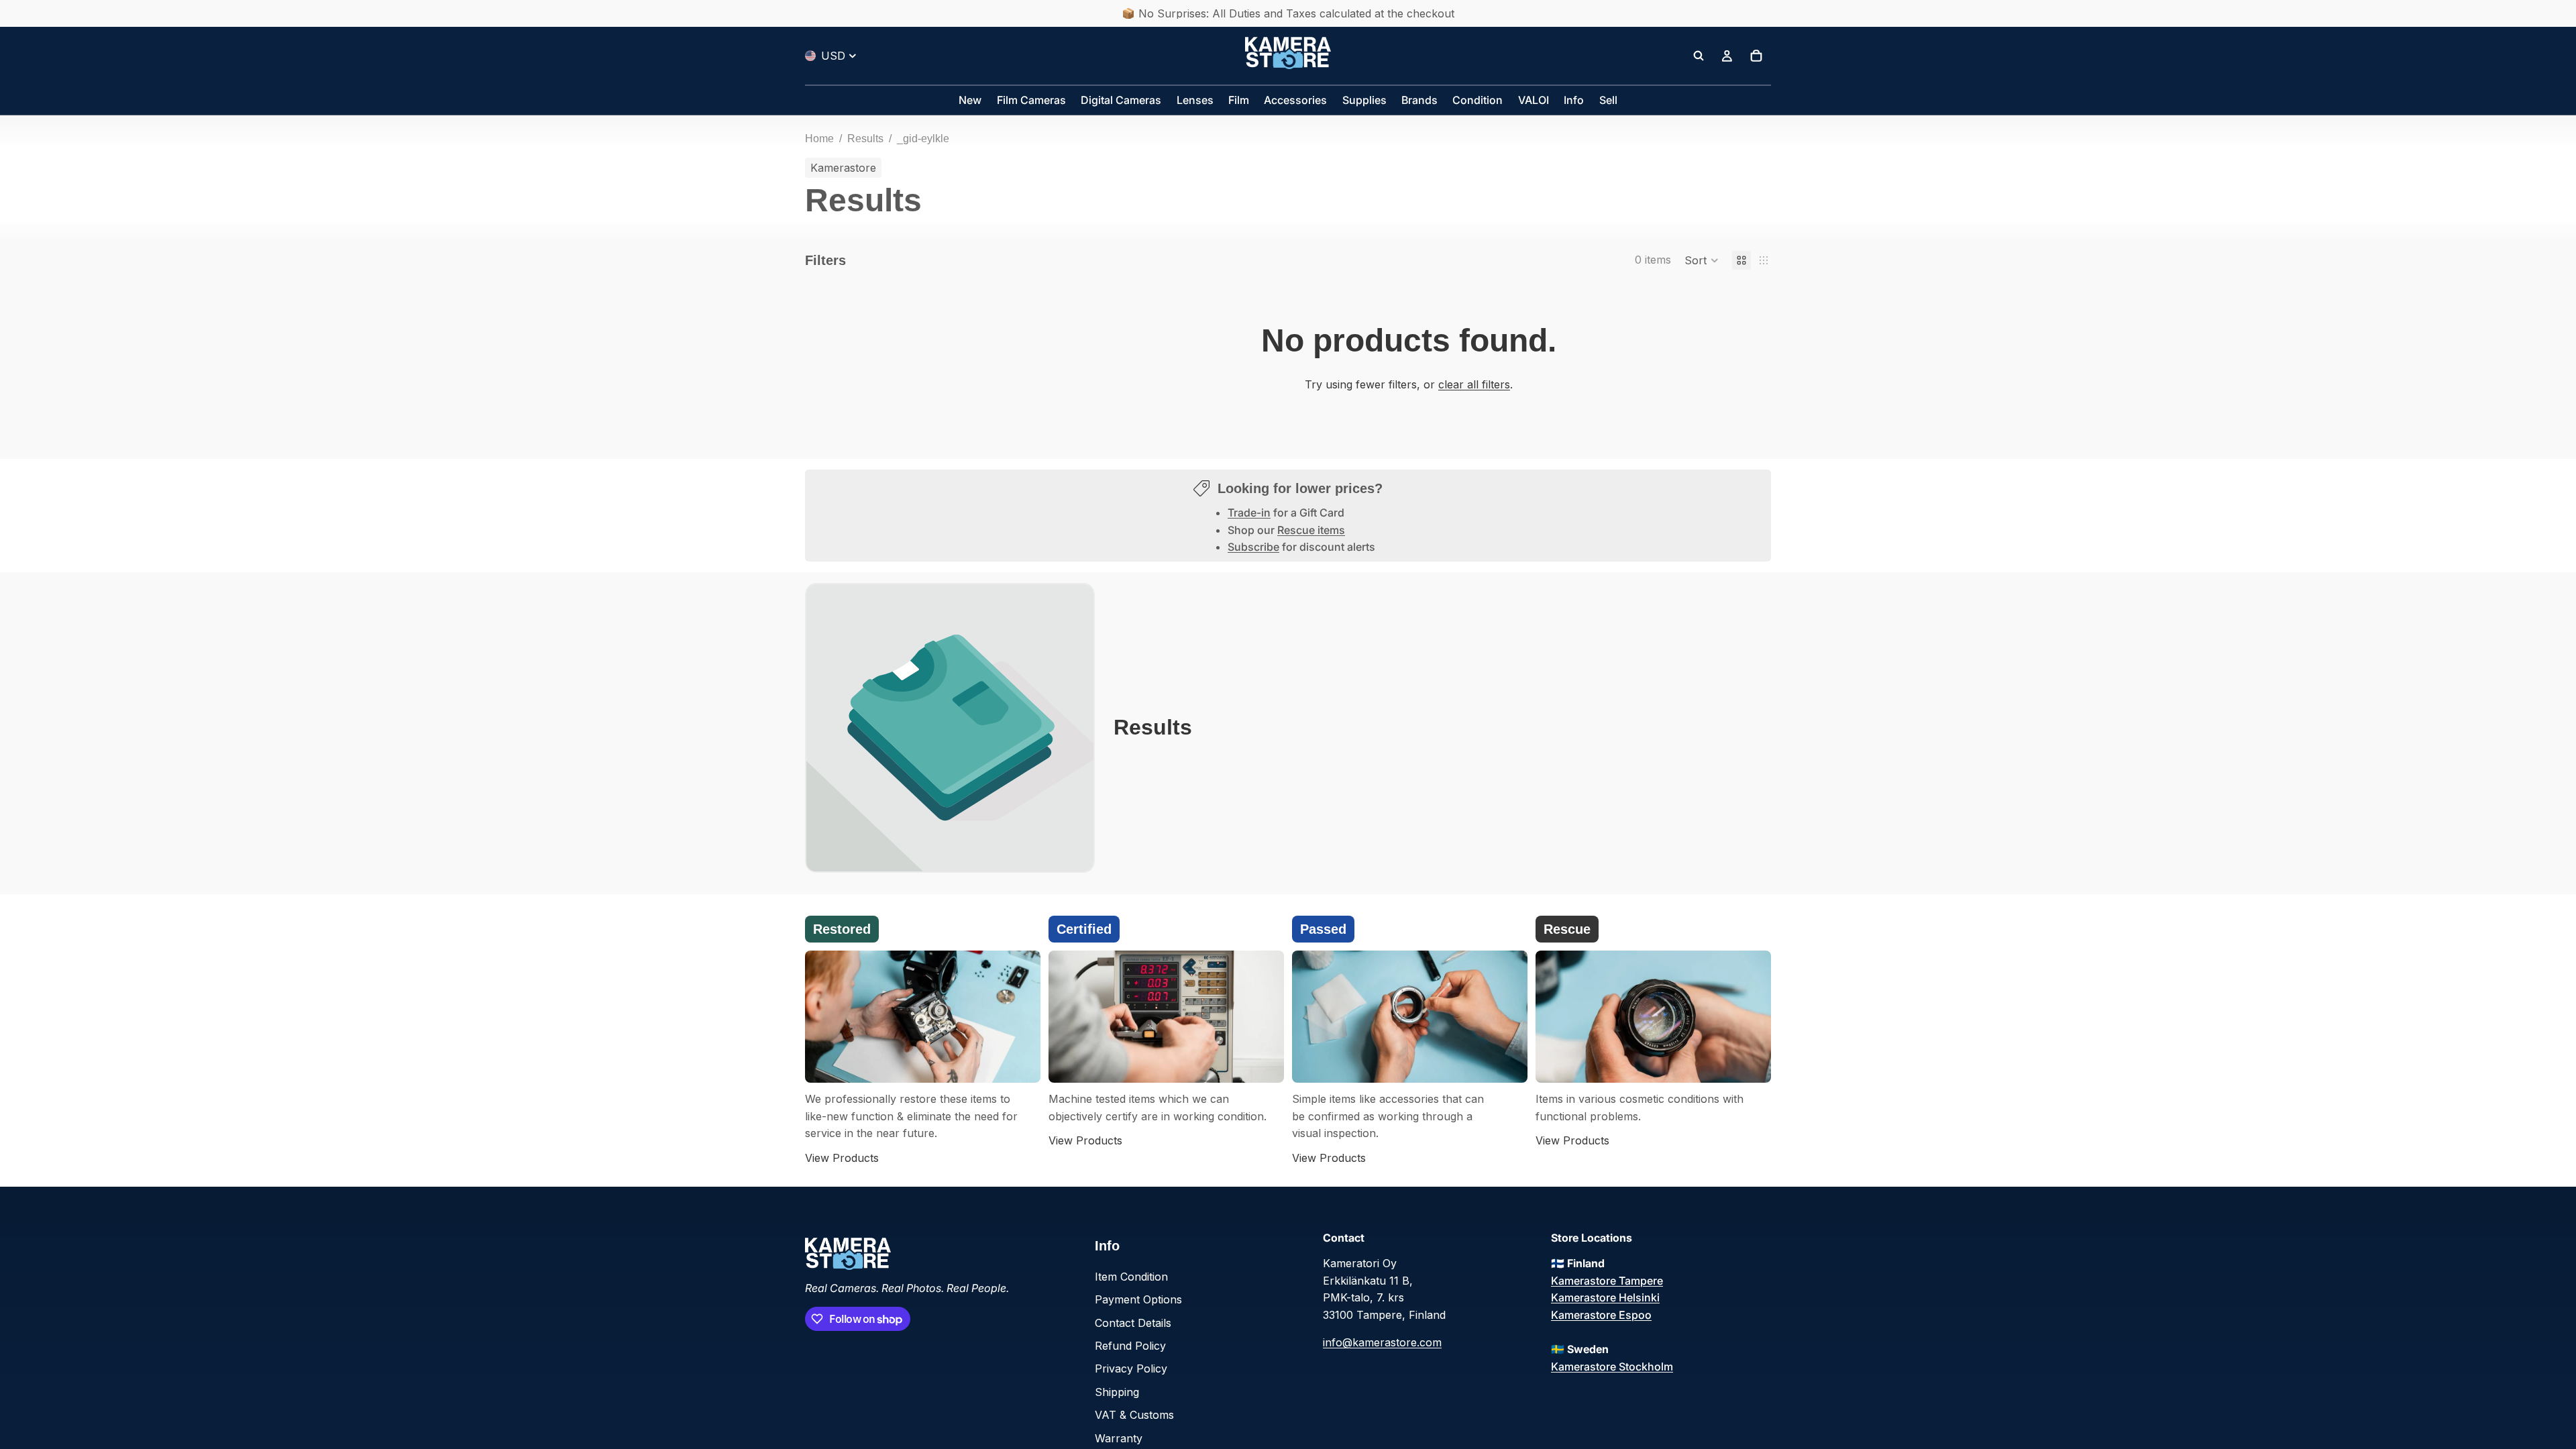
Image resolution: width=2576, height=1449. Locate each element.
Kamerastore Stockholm (1612, 1366)
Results (865, 139)
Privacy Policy (1131, 1368)
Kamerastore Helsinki (1605, 1297)
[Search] (1699, 56)
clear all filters (1474, 384)
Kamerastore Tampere (1607, 1281)
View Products (842, 1158)
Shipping (1117, 1392)
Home (819, 139)
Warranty (1119, 1438)
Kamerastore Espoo (1601, 1315)
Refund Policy (1130, 1346)
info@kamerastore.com (1382, 1342)
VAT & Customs (1134, 1415)
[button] (1702, 260)
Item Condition (1131, 1277)
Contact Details (1133, 1323)
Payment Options (1138, 1299)
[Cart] (1756, 56)
